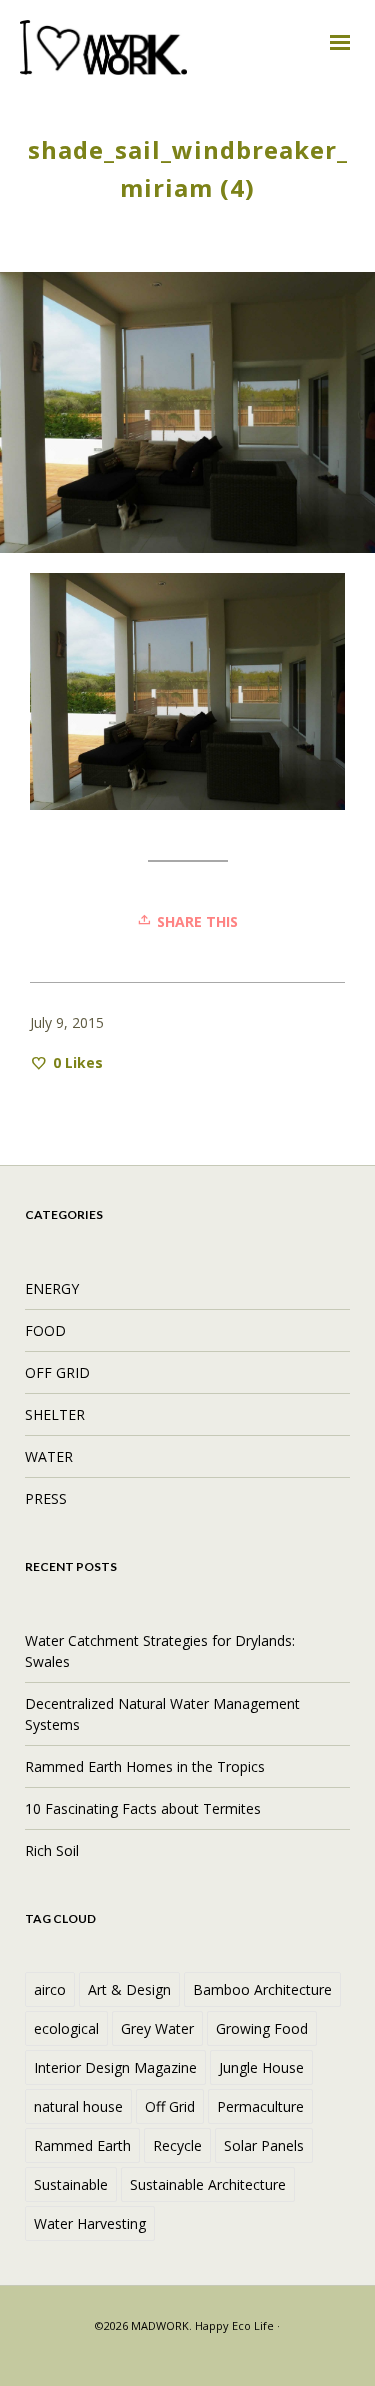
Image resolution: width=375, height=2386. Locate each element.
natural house (78, 2106)
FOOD (45, 1330)
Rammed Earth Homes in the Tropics (145, 1766)
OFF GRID (57, 1372)
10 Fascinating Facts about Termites (143, 1808)
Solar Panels (264, 2145)
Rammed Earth (82, 2145)
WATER (49, 1456)
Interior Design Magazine (115, 2067)
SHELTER (55, 1414)
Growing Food (262, 2028)
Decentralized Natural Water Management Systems (162, 1714)
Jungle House (261, 2067)
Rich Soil (52, 1850)
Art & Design (129, 1989)
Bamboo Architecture (262, 1989)
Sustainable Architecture (208, 2184)
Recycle (177, 2145)
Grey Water (157, 2028)
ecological (66, 2028)
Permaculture (260, 2106)
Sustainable (71, 2184)
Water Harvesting (90, 2223)
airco (50, 1989)
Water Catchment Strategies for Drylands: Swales (160, 1651)
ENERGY (52, 1288)
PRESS (46, 1498)
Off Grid (170, 2106)
